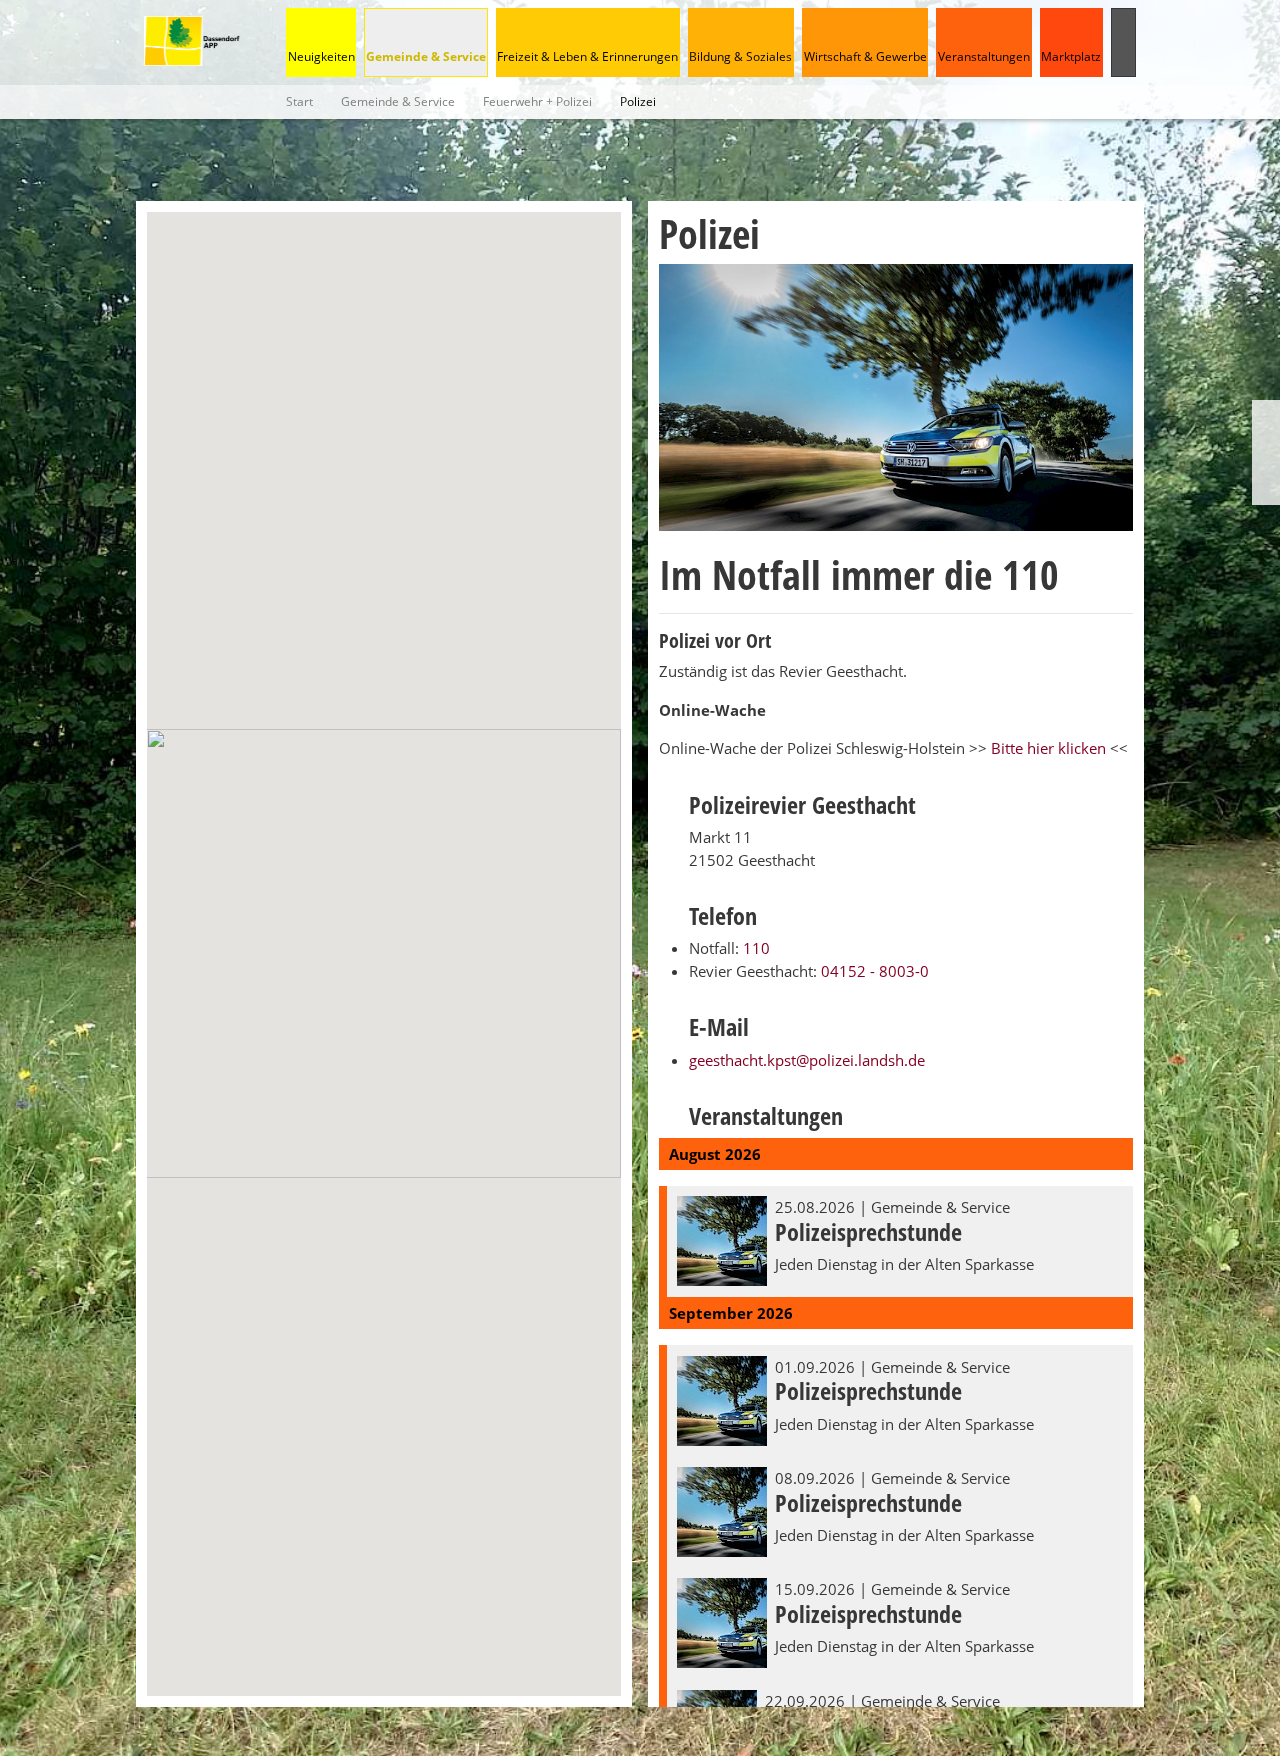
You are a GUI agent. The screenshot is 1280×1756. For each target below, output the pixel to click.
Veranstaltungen (984, 56)
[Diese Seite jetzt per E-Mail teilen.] (1266, 487)
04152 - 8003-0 (875, 971)
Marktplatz (1071, 56)
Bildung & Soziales (740, 56)
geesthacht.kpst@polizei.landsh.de (807, 1060)
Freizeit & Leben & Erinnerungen (587, 56)
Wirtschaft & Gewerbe (865, 56)
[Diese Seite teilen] (1266, 417)
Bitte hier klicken (1050, 748)
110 (756, 948)
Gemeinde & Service (426, 56)
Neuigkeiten (321, 56)
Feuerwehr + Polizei (537, 101)
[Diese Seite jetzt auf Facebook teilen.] (1266, 452)
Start (299, 101)
